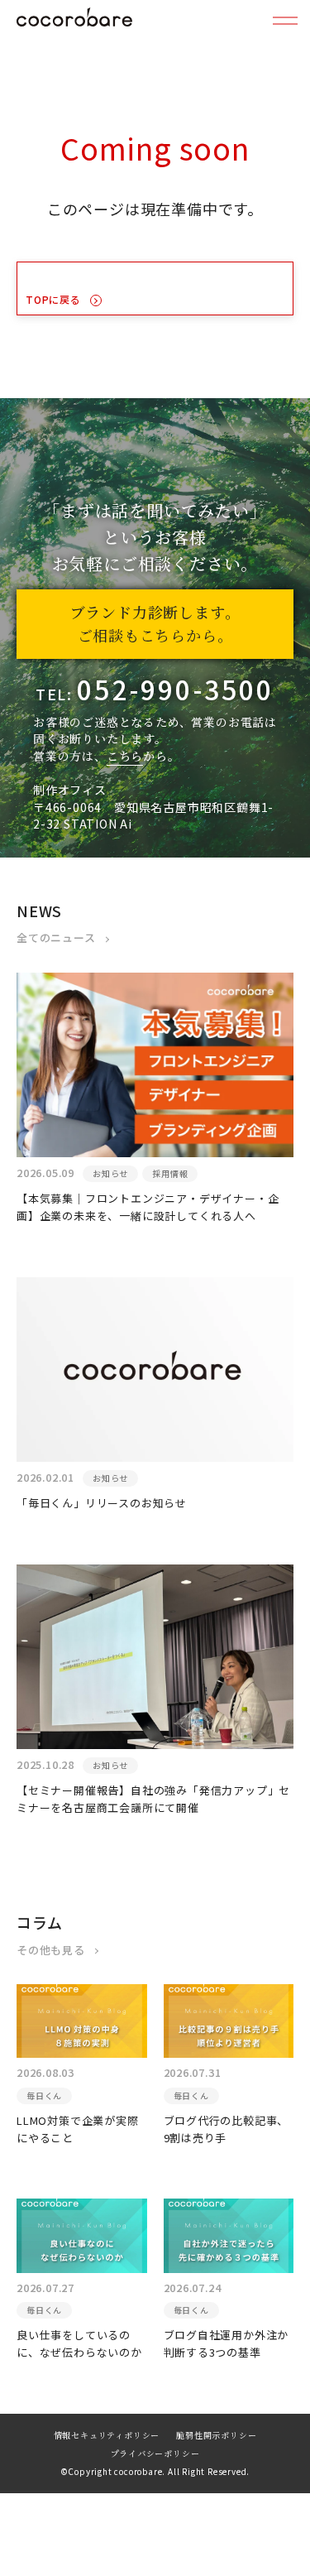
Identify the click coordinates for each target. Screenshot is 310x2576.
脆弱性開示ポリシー (216, 2436)
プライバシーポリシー (155, 2454)
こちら (125, 756)
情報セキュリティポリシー (107, 2436)
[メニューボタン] (285, 21)
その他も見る (51, 1950)
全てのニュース (56, 937)
